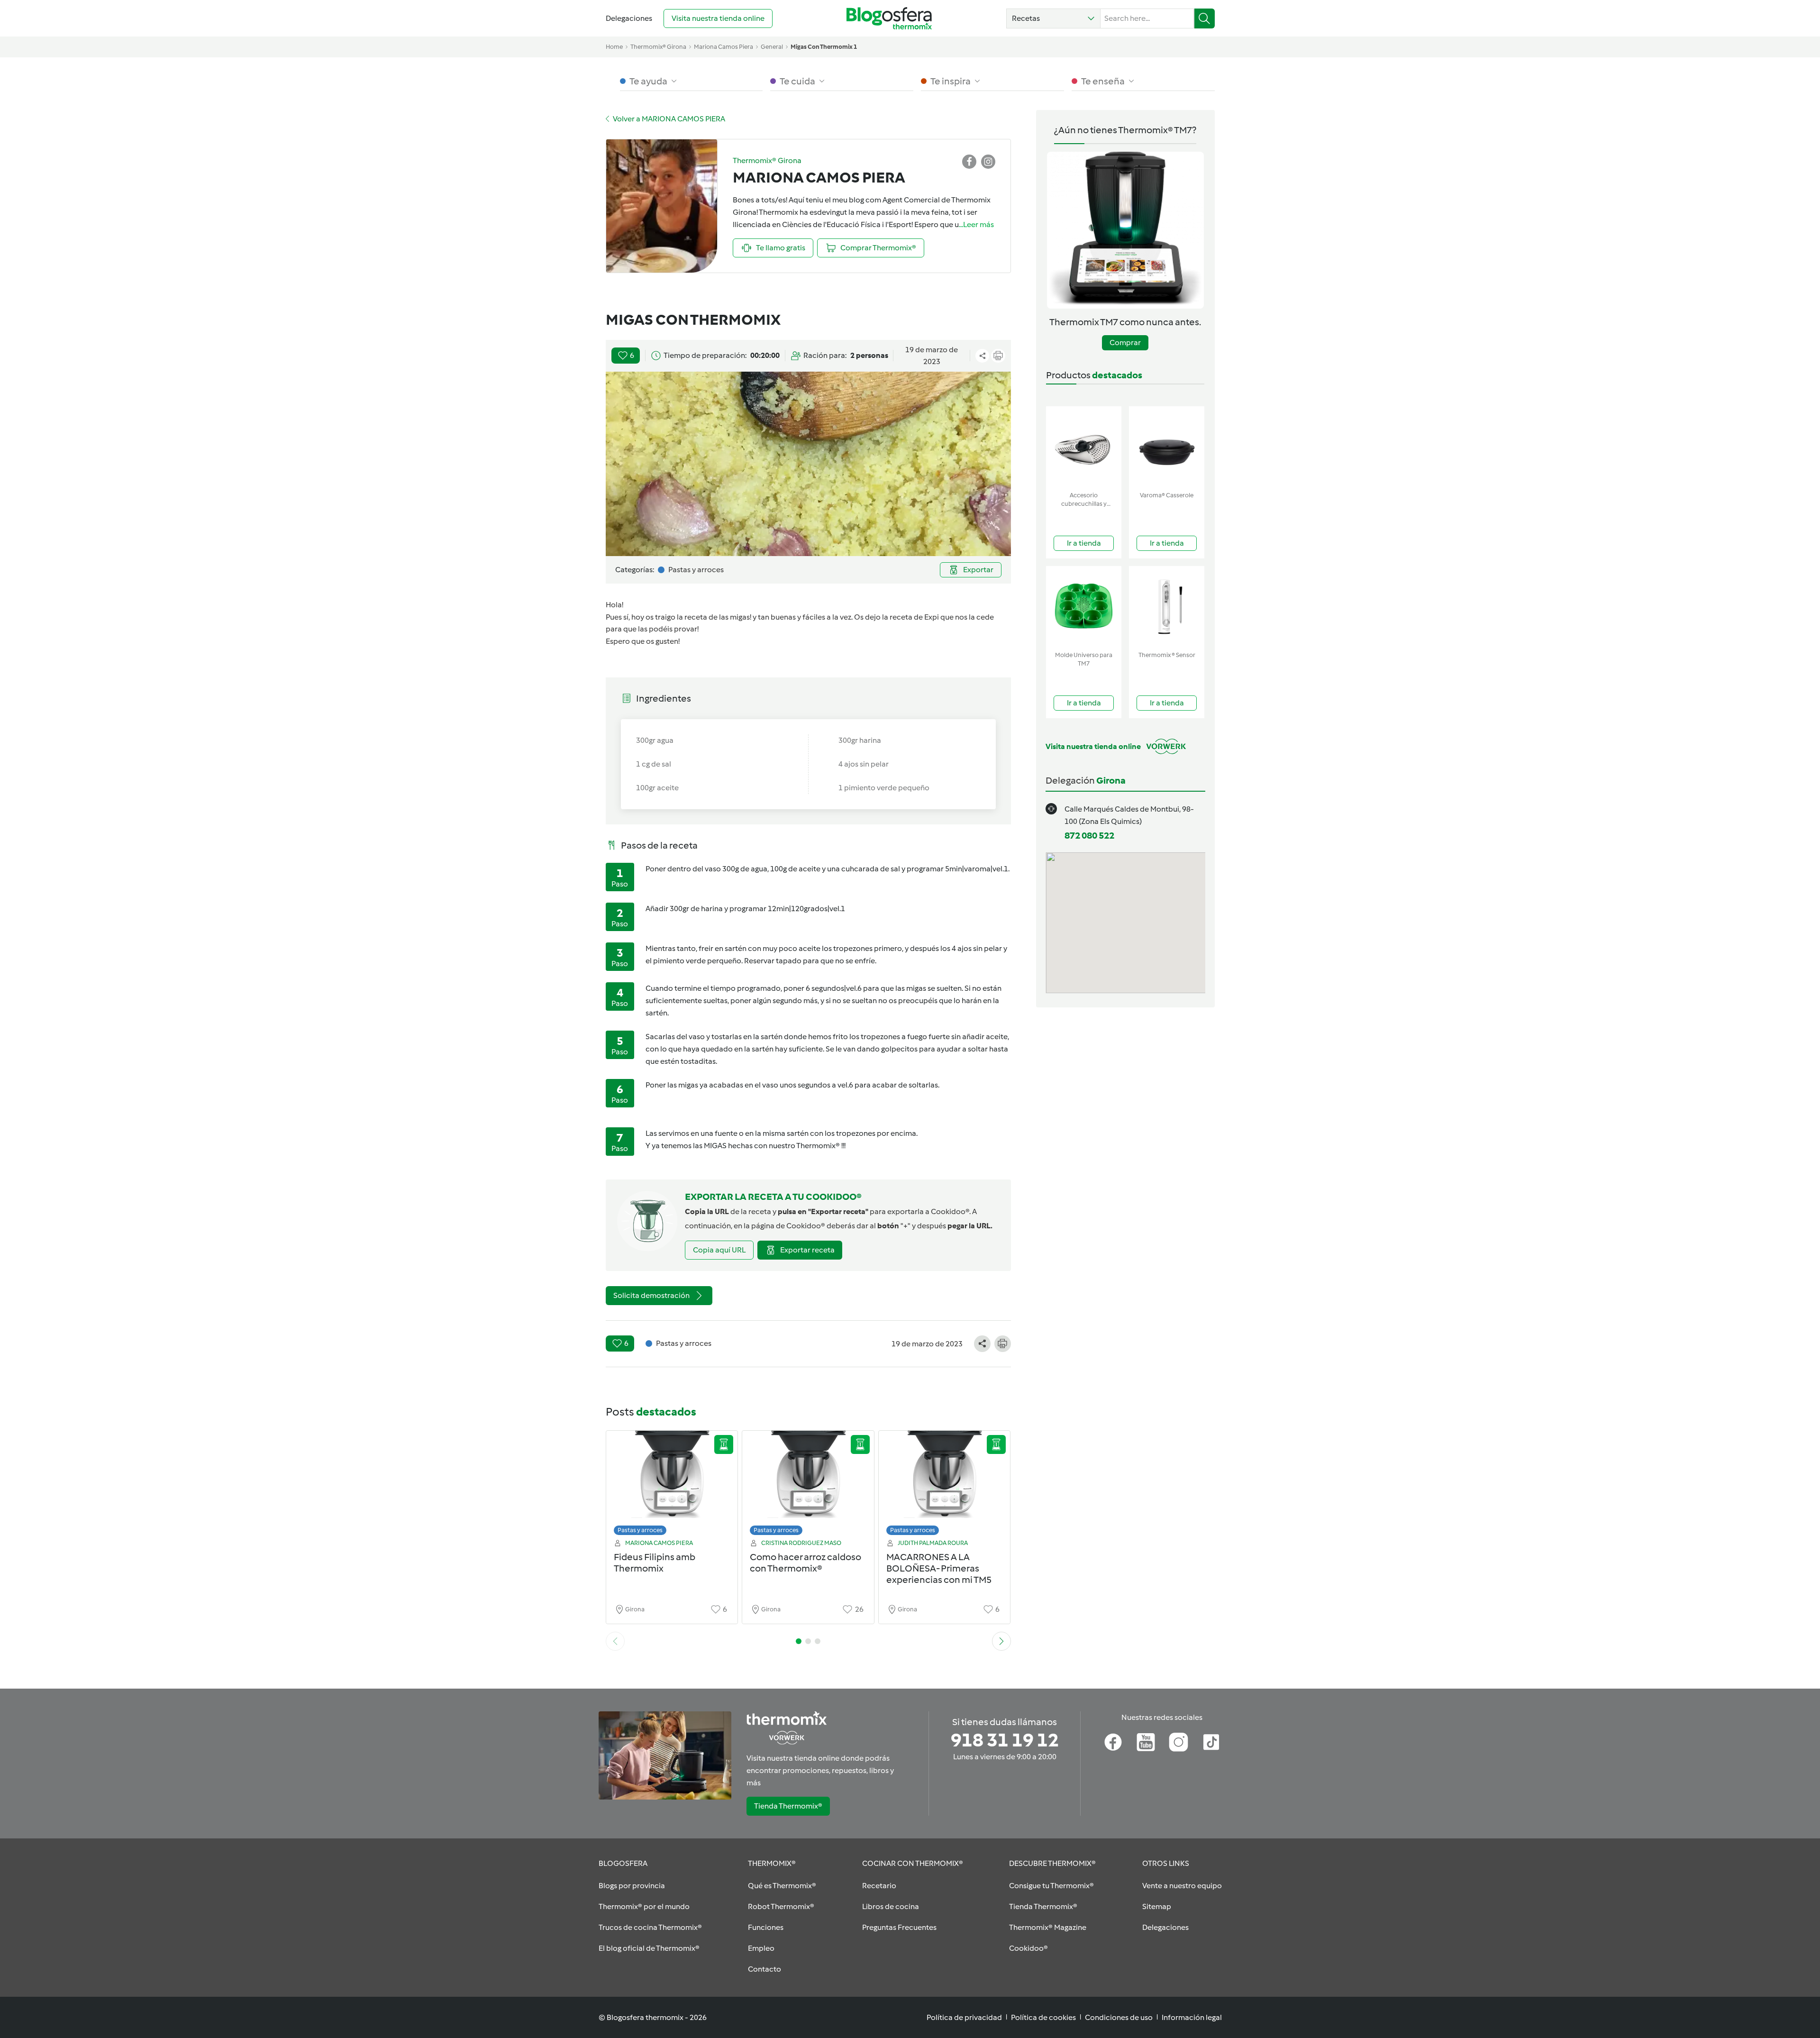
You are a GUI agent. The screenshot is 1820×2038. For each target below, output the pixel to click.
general (772, 47)
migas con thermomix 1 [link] (824, 47)
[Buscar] (1205, 18)
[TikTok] (1211, 1742)
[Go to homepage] (889, 18)
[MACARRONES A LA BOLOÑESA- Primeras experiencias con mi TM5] (945, 1485)
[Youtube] (1146, 1742)
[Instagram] (1178, 1742)
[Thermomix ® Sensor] (1167, 607)
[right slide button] (1001, 1641)
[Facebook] (1113, 1742)
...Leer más (976, 224)
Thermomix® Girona (658, 47)
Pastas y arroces (640, 1530)
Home (614, 47)
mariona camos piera (723, 47)
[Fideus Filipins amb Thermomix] (672, 1485)
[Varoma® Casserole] (1167, 447)
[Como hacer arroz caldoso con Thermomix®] (808, 1485)
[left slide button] (615, 1641)
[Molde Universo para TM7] (1084, 607)
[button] (1053, 18)
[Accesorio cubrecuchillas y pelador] (1084, 447)
